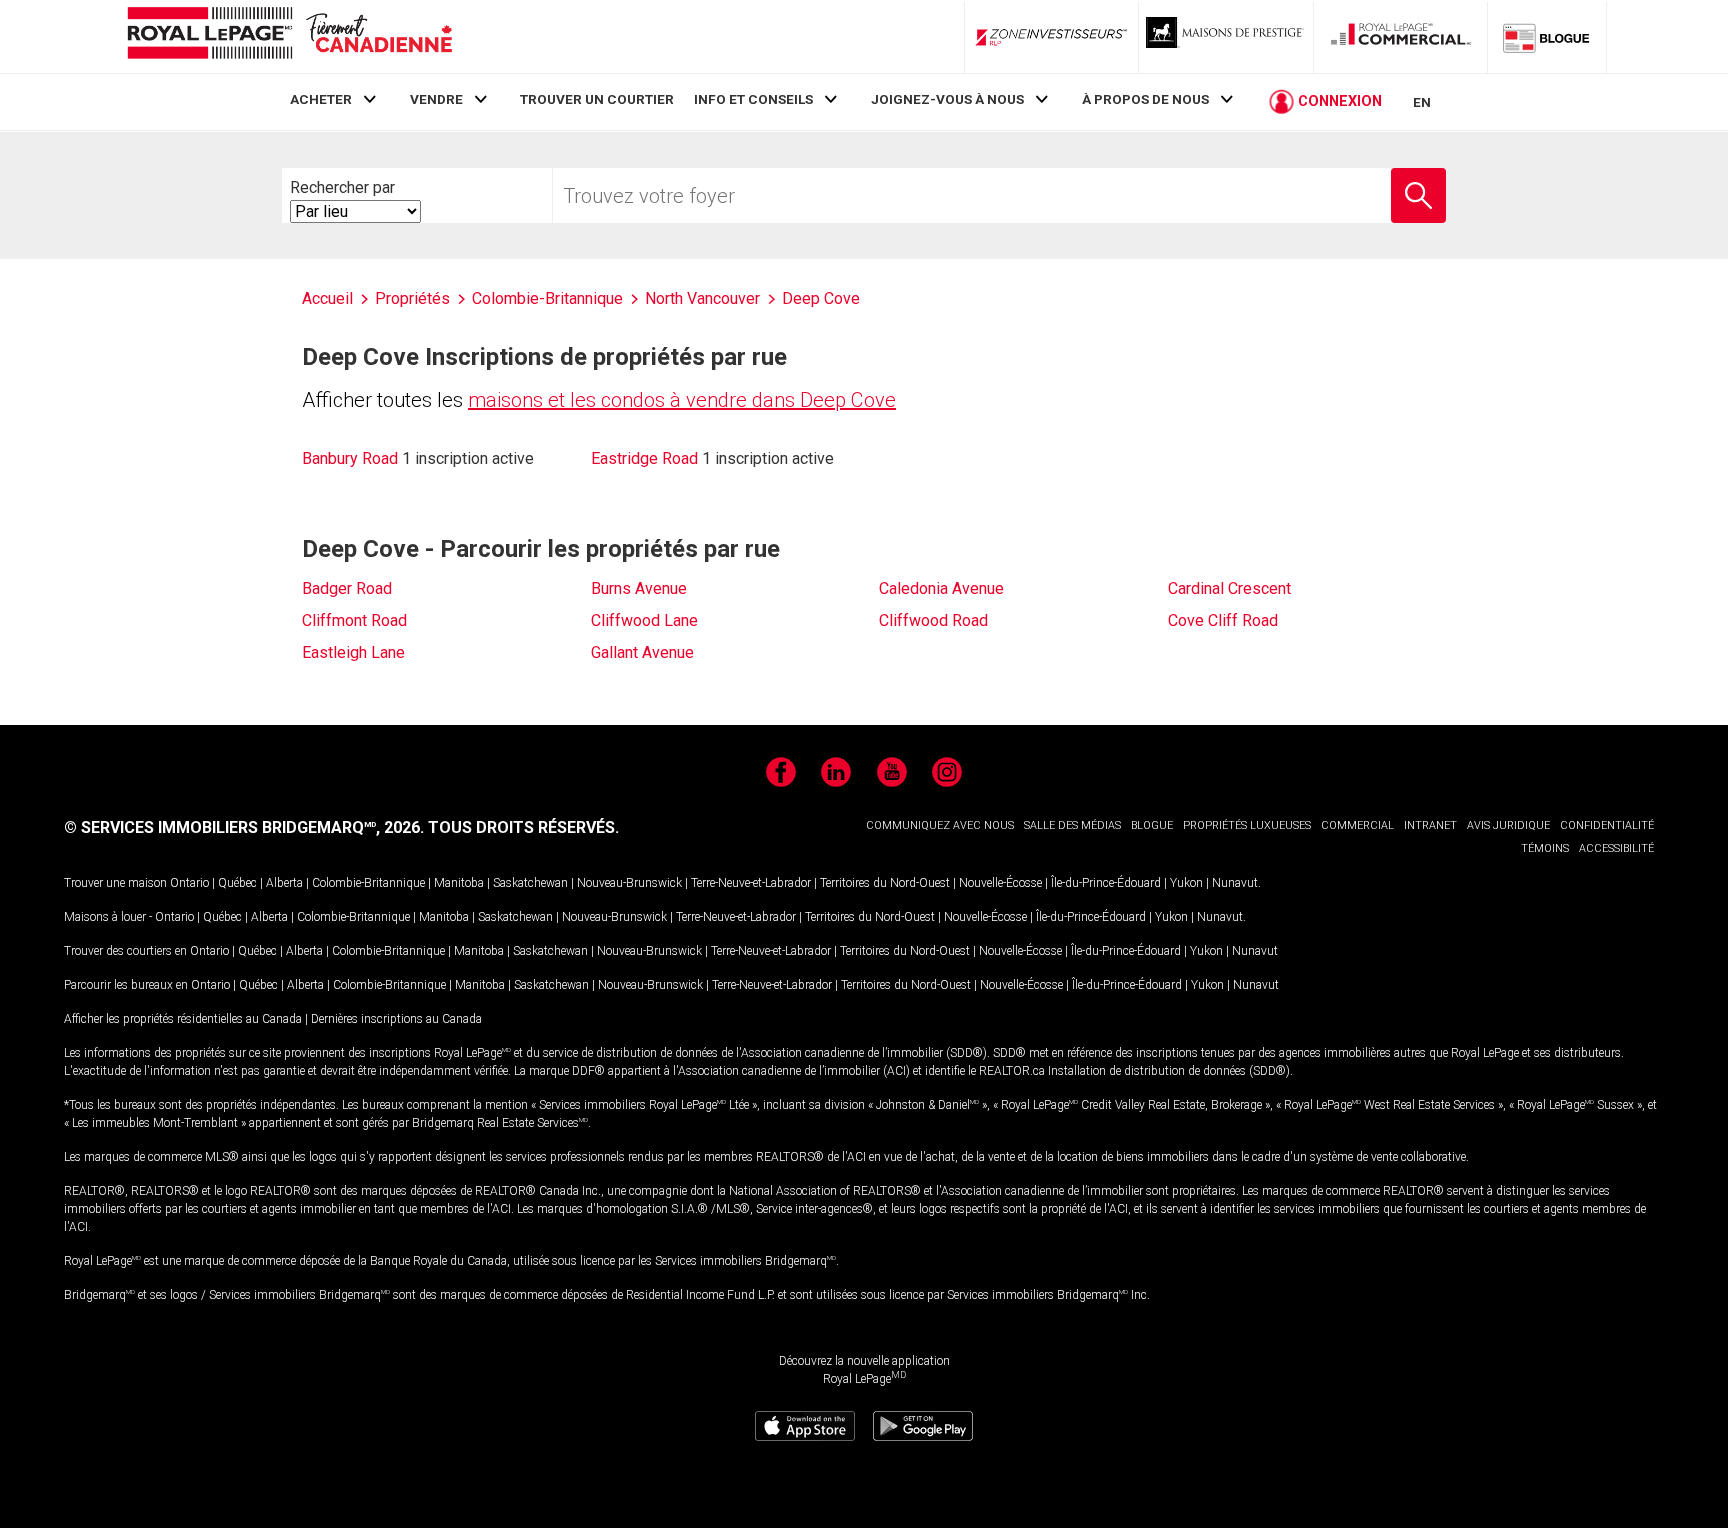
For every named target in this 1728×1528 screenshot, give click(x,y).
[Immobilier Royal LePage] (289, 36)
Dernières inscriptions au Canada (396, 1019)
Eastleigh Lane (353, 652)
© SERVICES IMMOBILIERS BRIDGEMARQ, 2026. (244, 827)
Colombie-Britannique (368, 883)
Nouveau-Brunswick (629, 883)
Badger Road (347, 588)
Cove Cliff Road (1223, 620)
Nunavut (1235, 883)
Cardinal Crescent (1229, 588)
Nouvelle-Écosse (1000, 883)
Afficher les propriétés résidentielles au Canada (183, 1019)
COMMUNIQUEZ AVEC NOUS (940, 825)
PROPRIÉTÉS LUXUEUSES (1247, 825)
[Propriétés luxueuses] (1226, 37)
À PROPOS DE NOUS (1145, 99)
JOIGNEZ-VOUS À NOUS (947, 99)
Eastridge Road (644, 458)
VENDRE (436, 99)
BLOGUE (1152, 825)
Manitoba (459, 883)
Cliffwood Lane (644, 620)
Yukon (1186, 883)
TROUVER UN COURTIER (597, 99)
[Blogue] (1547, 37)
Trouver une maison (115, 883)
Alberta (284, 883)
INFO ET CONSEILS (753, 99)
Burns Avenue (639, 588)
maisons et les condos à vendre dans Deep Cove (682, 400)
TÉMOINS (1545, 848)
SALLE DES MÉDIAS (1072, 825)
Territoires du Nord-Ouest (885, 883)
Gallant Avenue (642, 652)
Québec (237, 883)
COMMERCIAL (1357, 825)
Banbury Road (350, 458)
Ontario (189, 883)
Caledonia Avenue (941, 588)
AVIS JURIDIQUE (1508, 825)
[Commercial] (1401, 37)
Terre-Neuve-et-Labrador (751, 883)
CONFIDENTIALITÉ (1607, 825)
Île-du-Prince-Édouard (1106, 883)
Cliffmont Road (354, 620)
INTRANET (1430, 825)
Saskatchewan (530, 883)
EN (1422, 102)
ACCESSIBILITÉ (1616, 848)
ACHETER (321, 99)
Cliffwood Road (933, 620)
